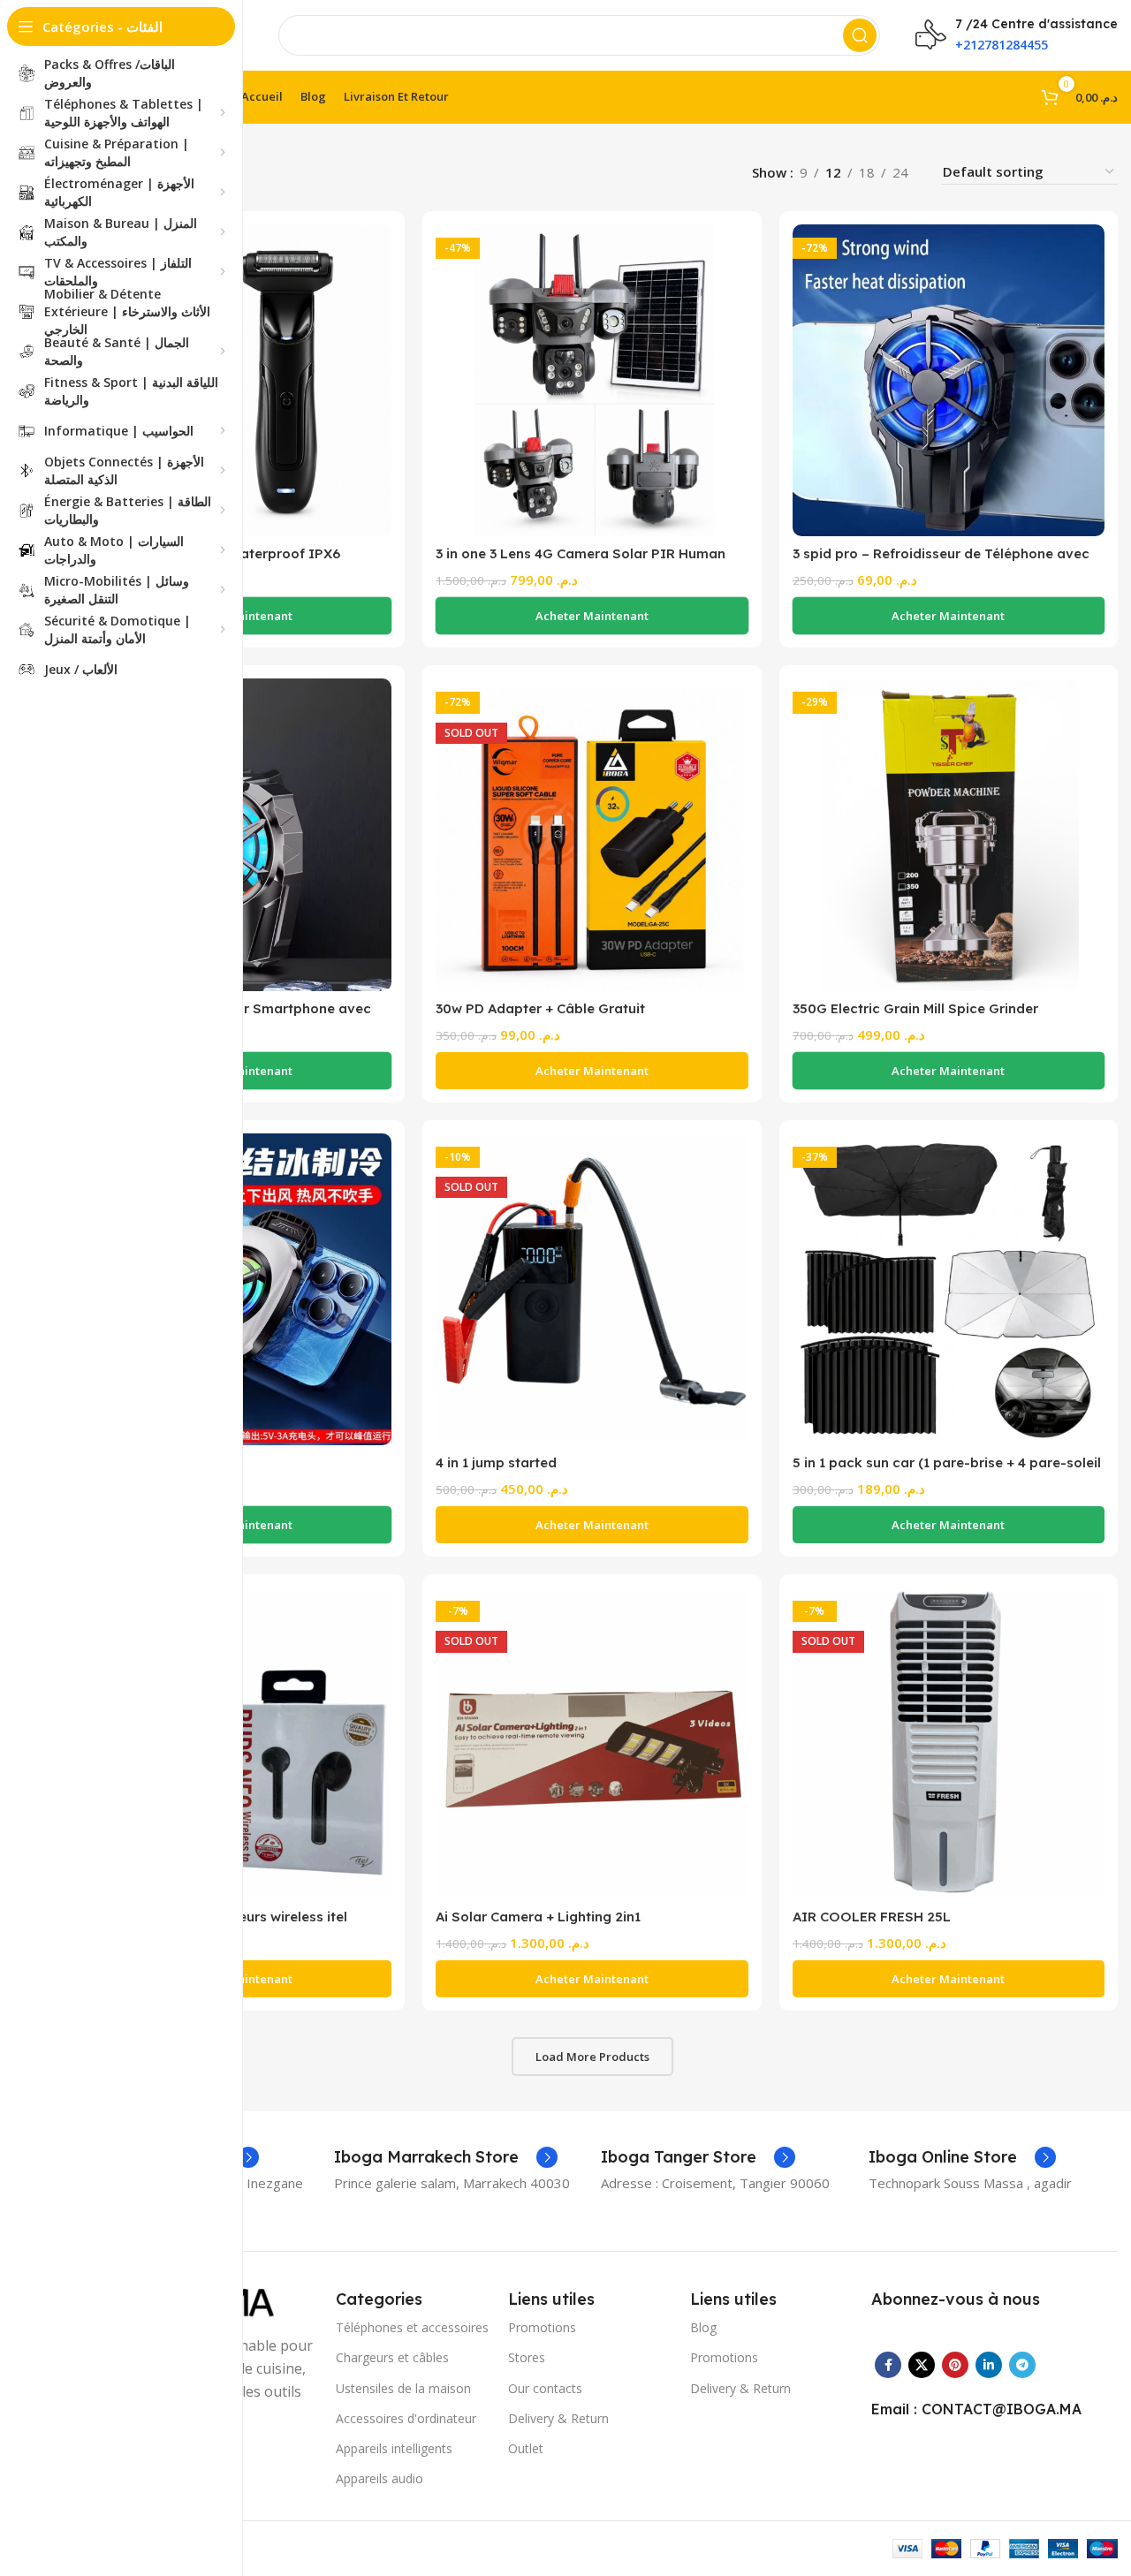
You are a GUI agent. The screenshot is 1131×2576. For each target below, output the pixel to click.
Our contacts (545, 2388)
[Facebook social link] (888, 2365)
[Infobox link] (446, 2157)
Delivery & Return (558, 2418)
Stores (527, 2357)
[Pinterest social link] (955, 2365)
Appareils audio (380, 2478)
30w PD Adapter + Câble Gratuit (540, 1008)
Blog (703, 2327)
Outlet (526, 2448)
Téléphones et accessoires (412, 2327)
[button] (592, 616)
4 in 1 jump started (496, 1462)
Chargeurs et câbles (392, 2357)
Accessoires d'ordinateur (406, 2418)
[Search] (860, 35)
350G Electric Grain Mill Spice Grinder (915, 1008)
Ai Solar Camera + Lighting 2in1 (538, 1917)
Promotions (542, 2327)
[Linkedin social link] (989, 2365)
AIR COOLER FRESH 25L (872, 1917)
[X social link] (922, 2365)
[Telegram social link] (1022, 2365)
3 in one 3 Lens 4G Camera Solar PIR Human (581, 553)
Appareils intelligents (394, 2448)
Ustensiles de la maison (403, 2388)
